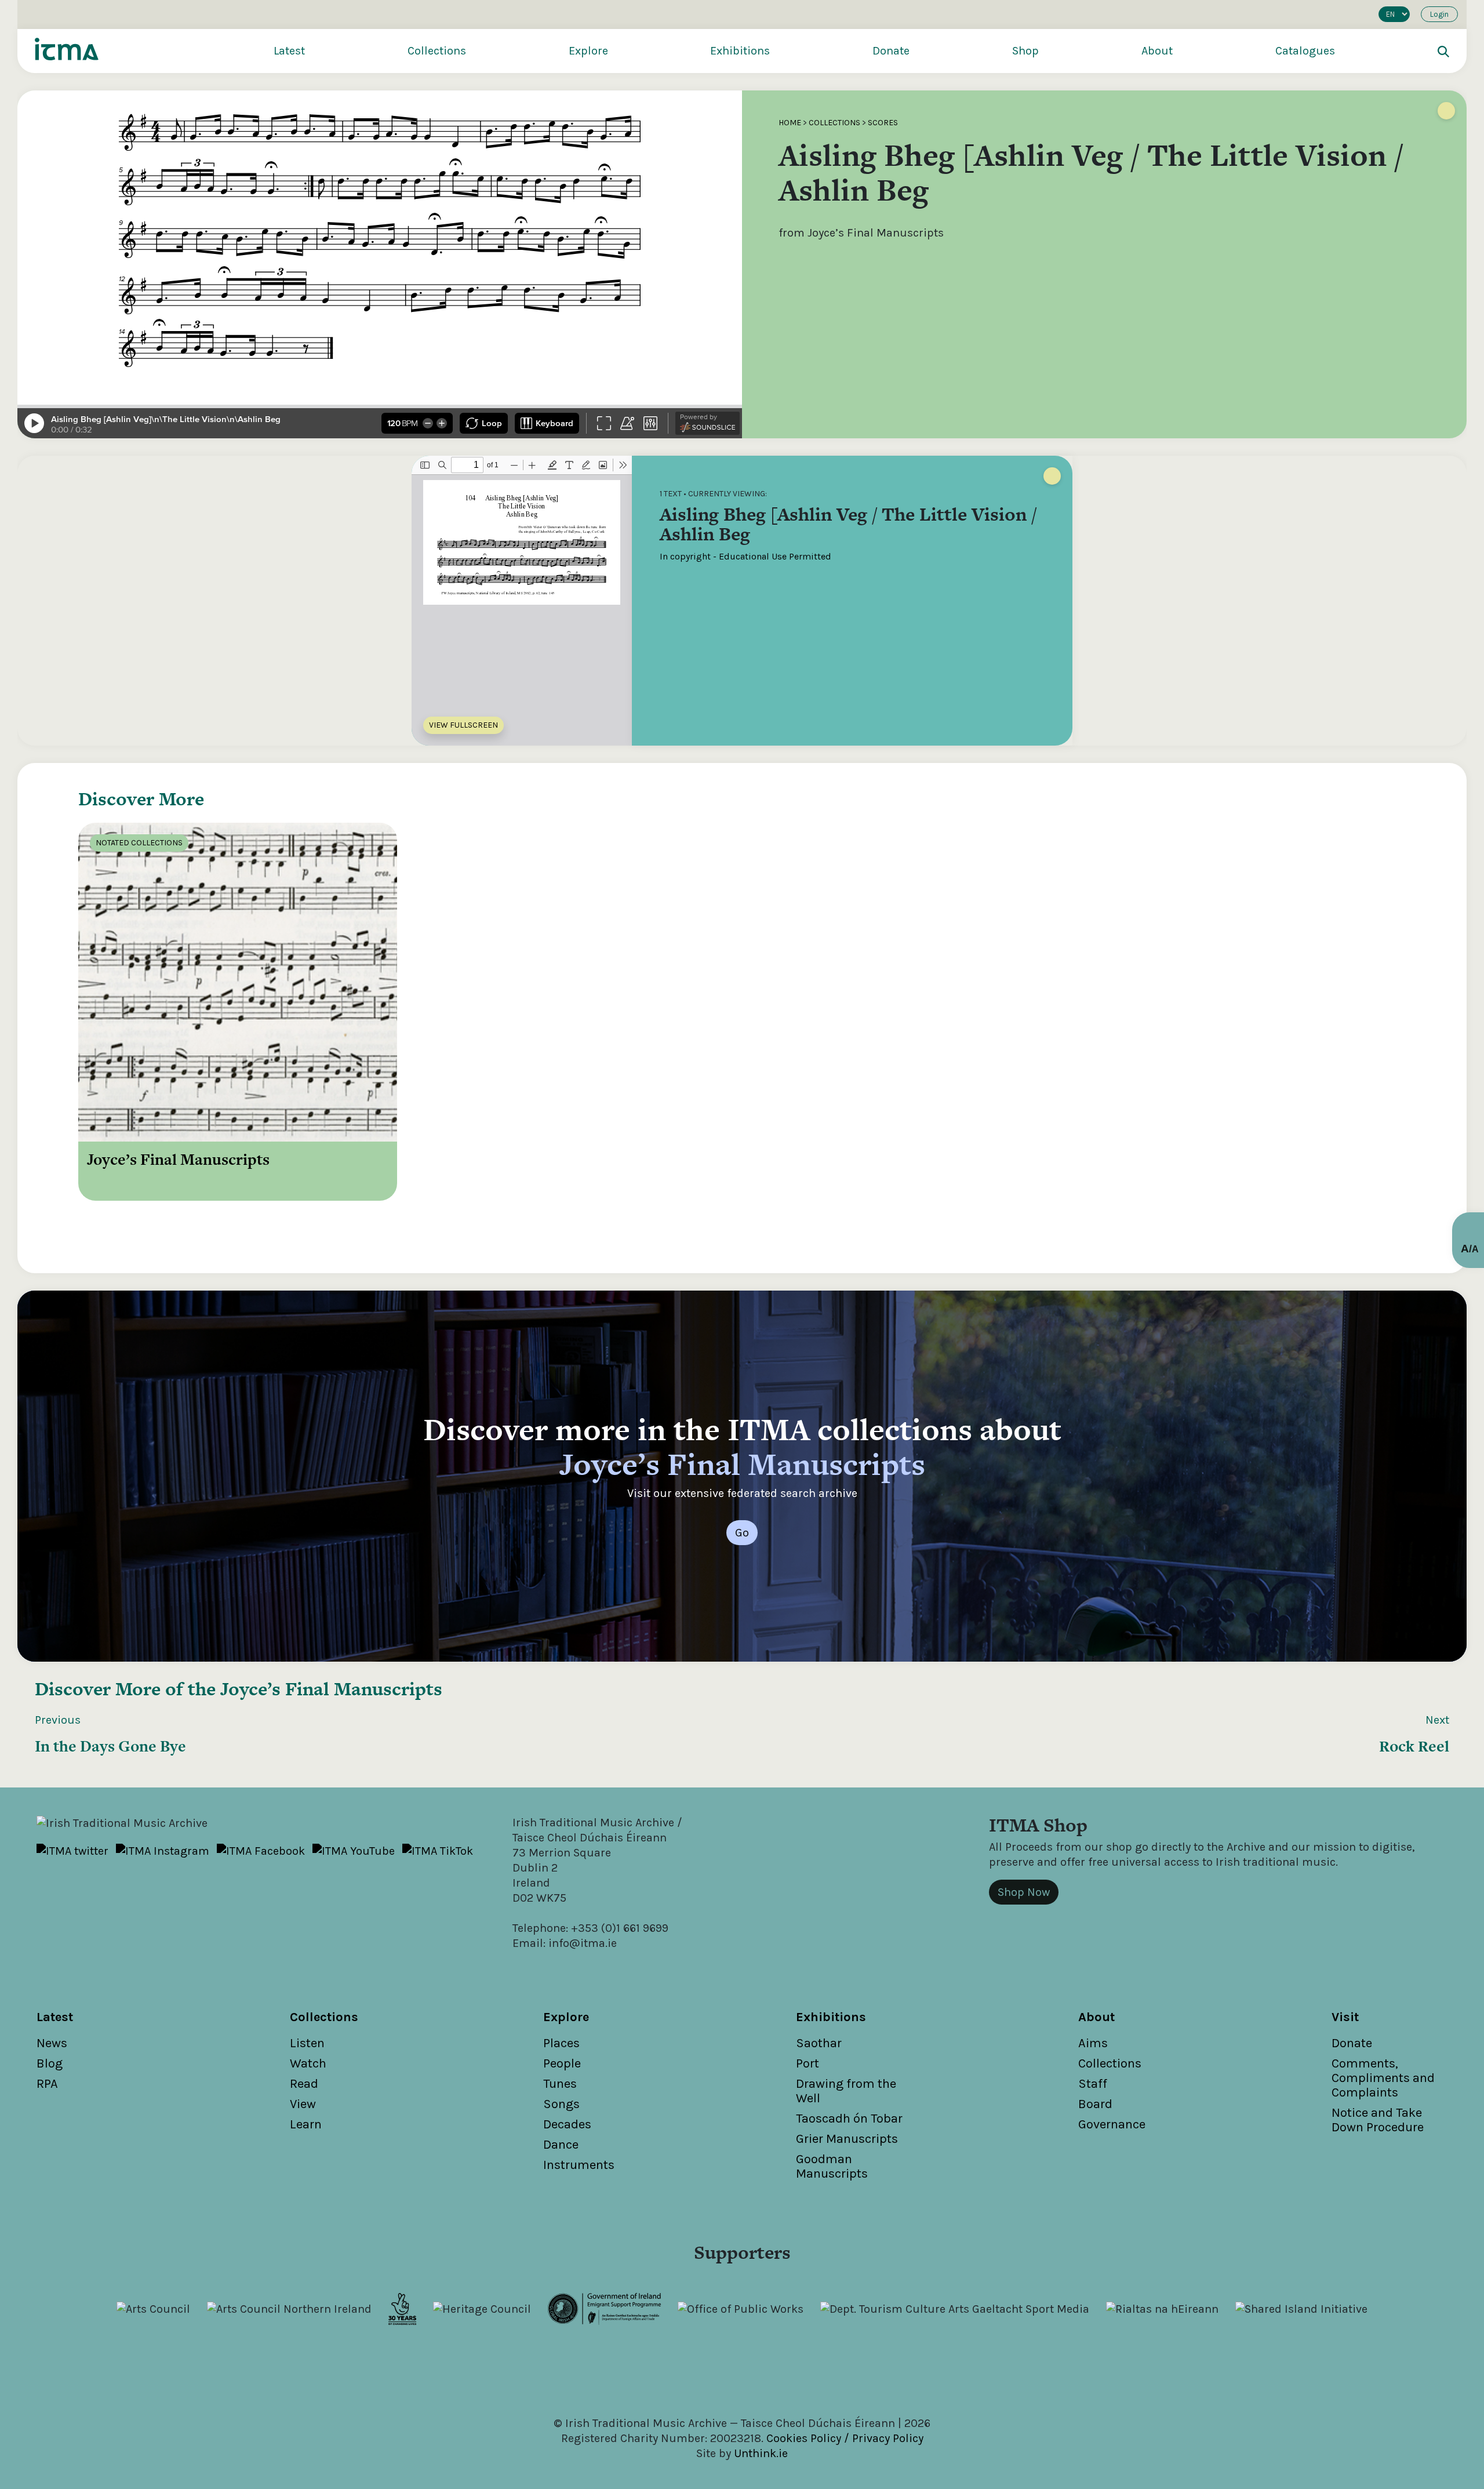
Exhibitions (740, 51)
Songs (561, 2104)
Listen (307, 2043)
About (1157, 51)
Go (742, 1533)
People (562, 2063)
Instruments (579, 2165)
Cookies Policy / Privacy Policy (845, 2438)
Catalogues (1305, 51)
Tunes (560, 2084)
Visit (1345, 2017)
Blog (50, 2063)
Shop (1025, 51)
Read (304, 2084)
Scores (883, 123)
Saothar (819, 2043)
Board (1095, 2104)
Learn (306, 2124)
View (303, 2104)
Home (790, 123)
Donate (891, 51)
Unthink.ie (761, 2453)
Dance (561, 2145)
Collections (437, 51)
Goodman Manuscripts (832, 2166)
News (52, 2043)
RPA (47, 2084)
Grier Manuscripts (847, 2139)
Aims (1093, 2043)
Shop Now (1024, 1892)
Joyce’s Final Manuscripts (331, 1689)
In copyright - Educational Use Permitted (745, 556)
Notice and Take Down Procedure (1378, 2120)
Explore (588, 51)
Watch (308, 2063)
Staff (1093, 2084)
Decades (567, 2124)
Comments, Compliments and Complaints (1383, 2078)
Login (1439, 14)
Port (808, 2063)
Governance (1112, 2124)
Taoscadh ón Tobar (849, 2119)
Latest (289, 51)
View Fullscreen (463, 725)
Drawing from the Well (846, 2091)
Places (561, 2043)
